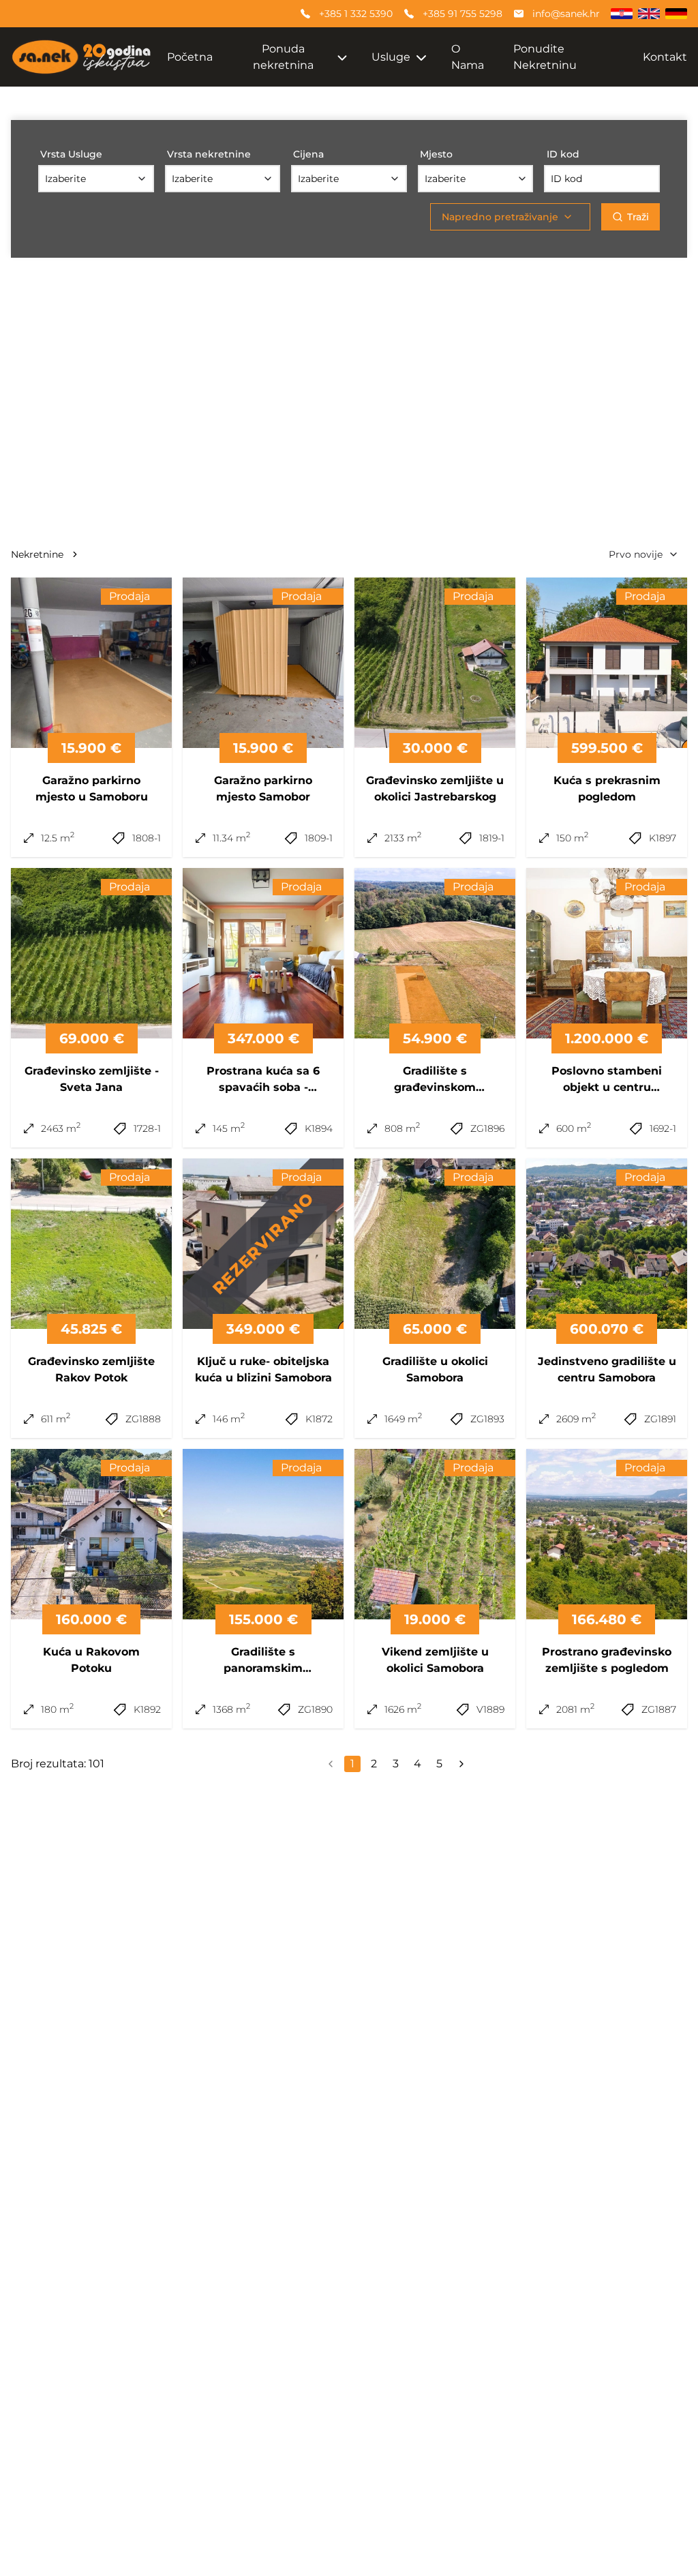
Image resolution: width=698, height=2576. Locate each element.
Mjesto (436, 154)
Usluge (391, 57)
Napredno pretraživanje (500, 217)
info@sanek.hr (566, 14)
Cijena (308, 154)
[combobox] (96, 179)
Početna (190, 57)
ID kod (563, 154)
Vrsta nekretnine (209, 154)
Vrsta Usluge (71, 154)
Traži (638, 217)
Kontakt (665, 57)
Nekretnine (37, 554)
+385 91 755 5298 (462, 14)
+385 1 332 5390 (356, 14)
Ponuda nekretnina (283, 57)
